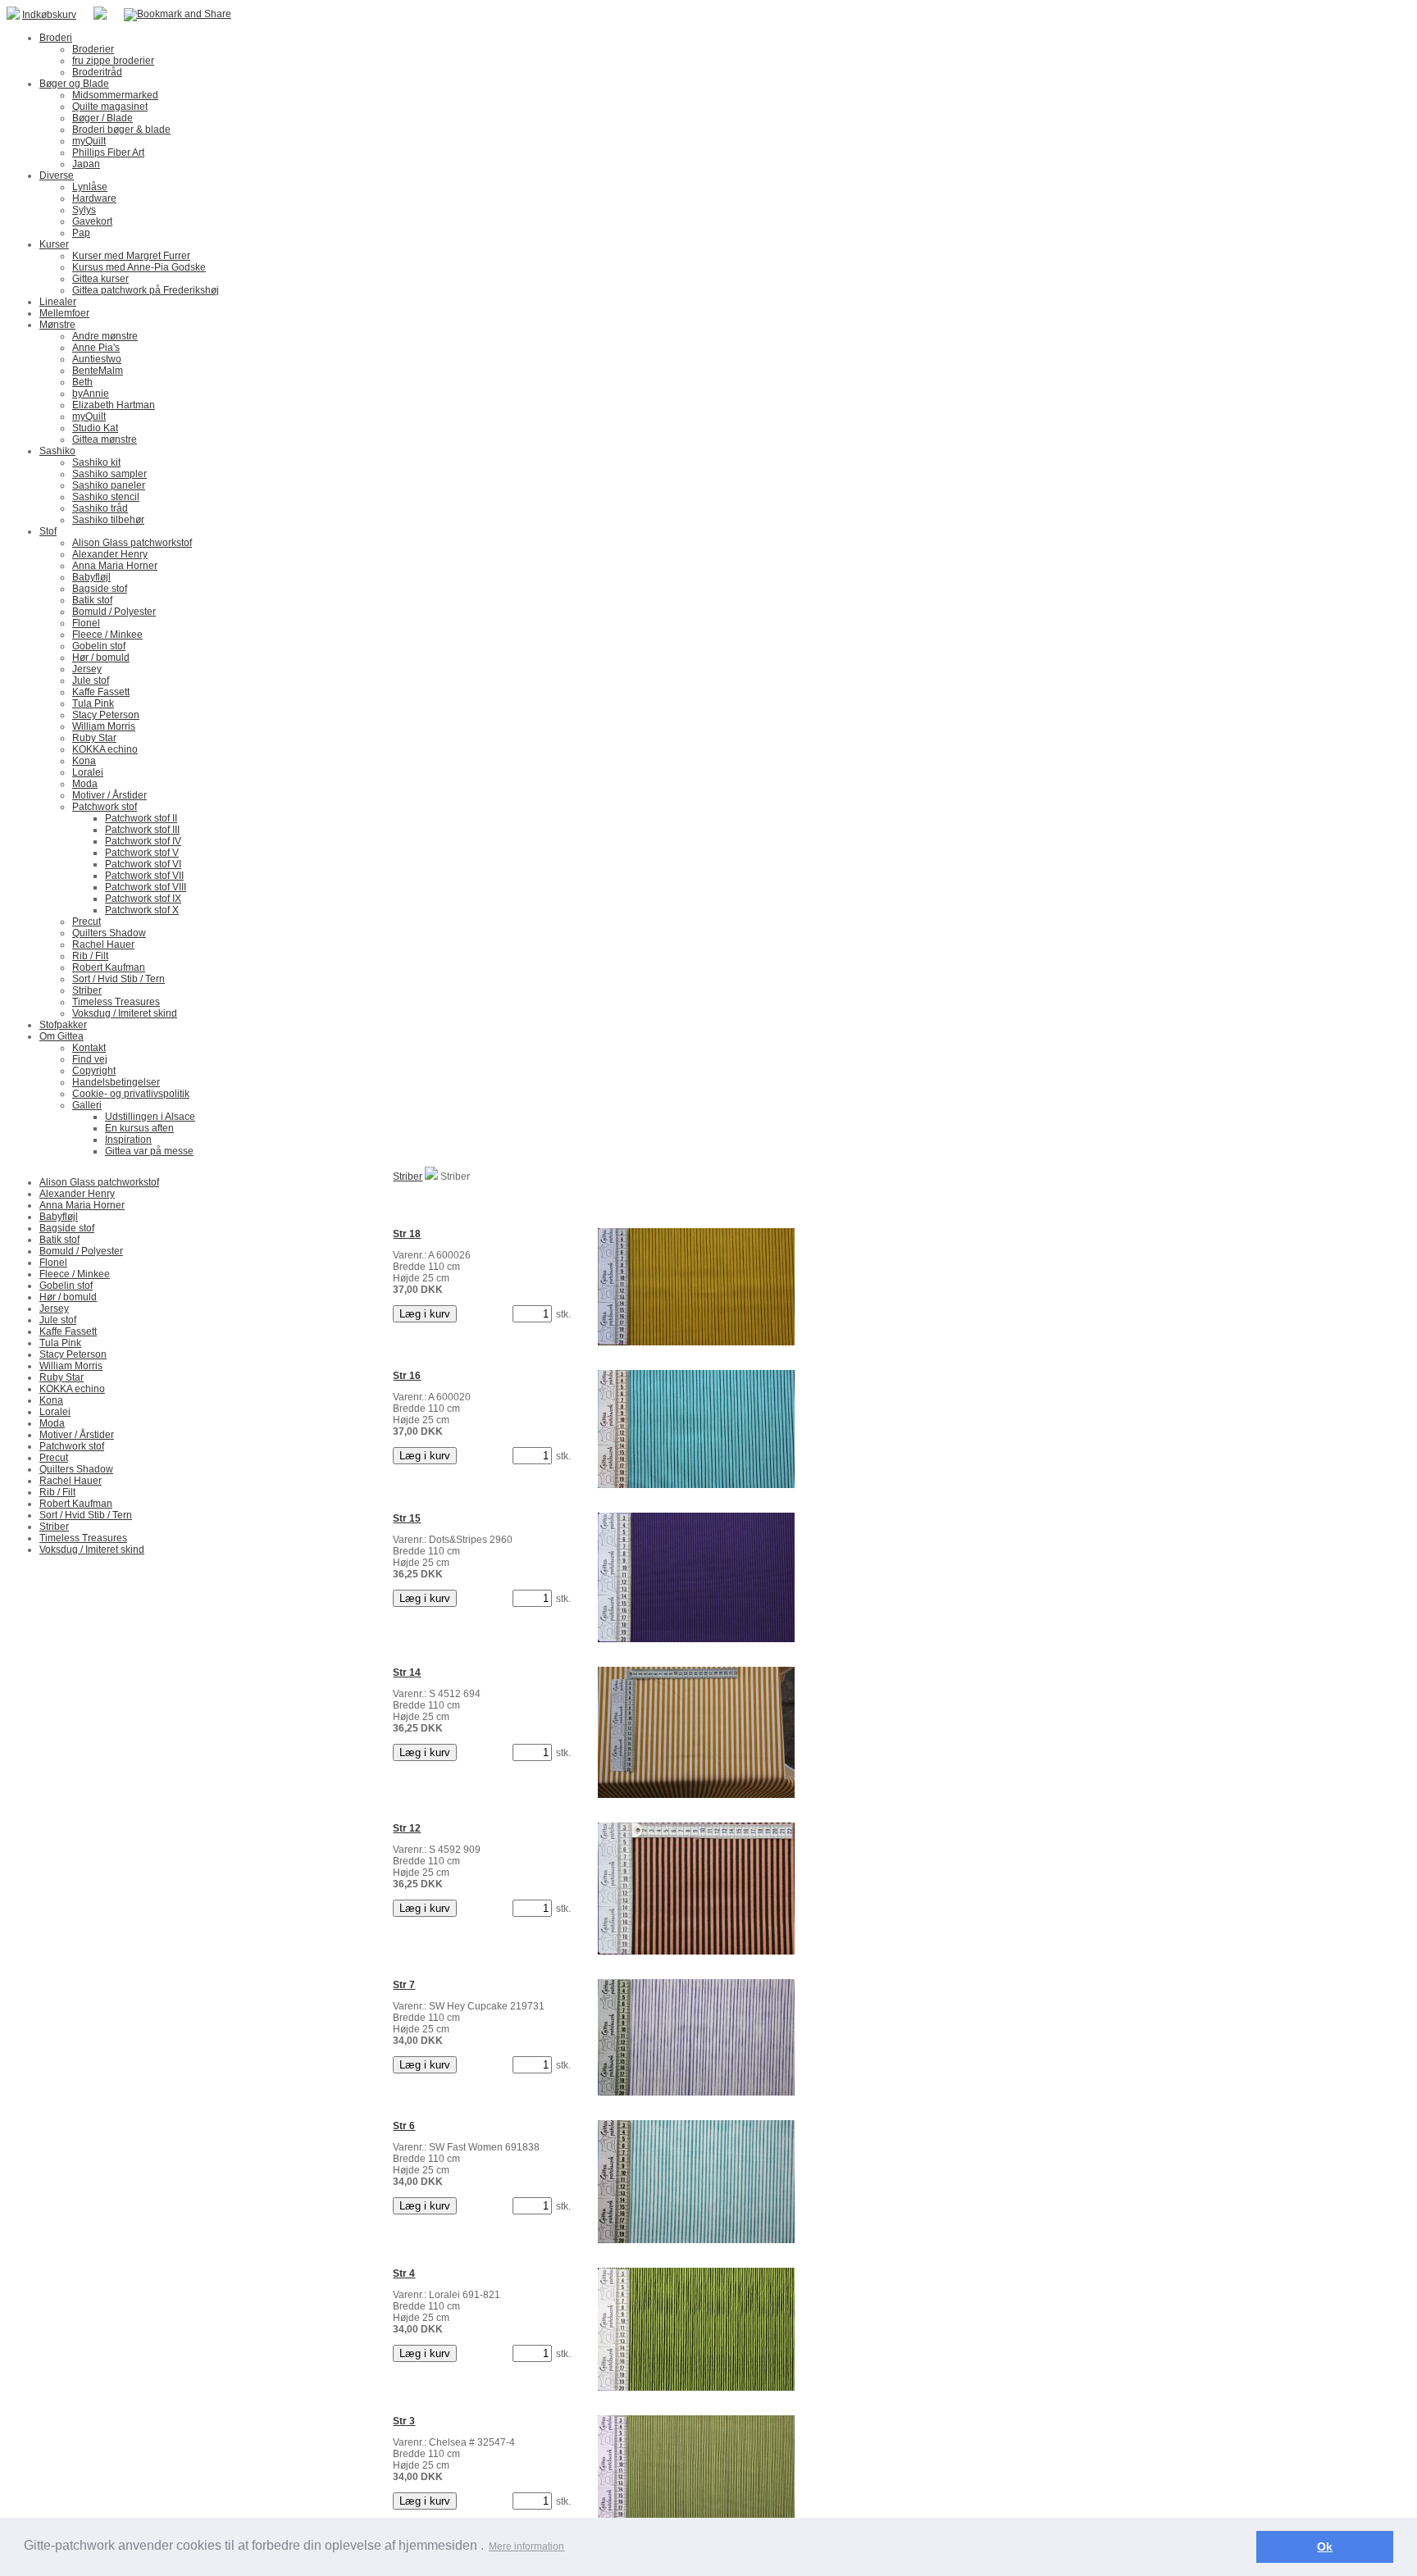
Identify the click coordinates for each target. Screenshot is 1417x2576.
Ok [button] (1325, 2546)
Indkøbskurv (49, 15)
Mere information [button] (526, 2546)
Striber (408, 1176)
